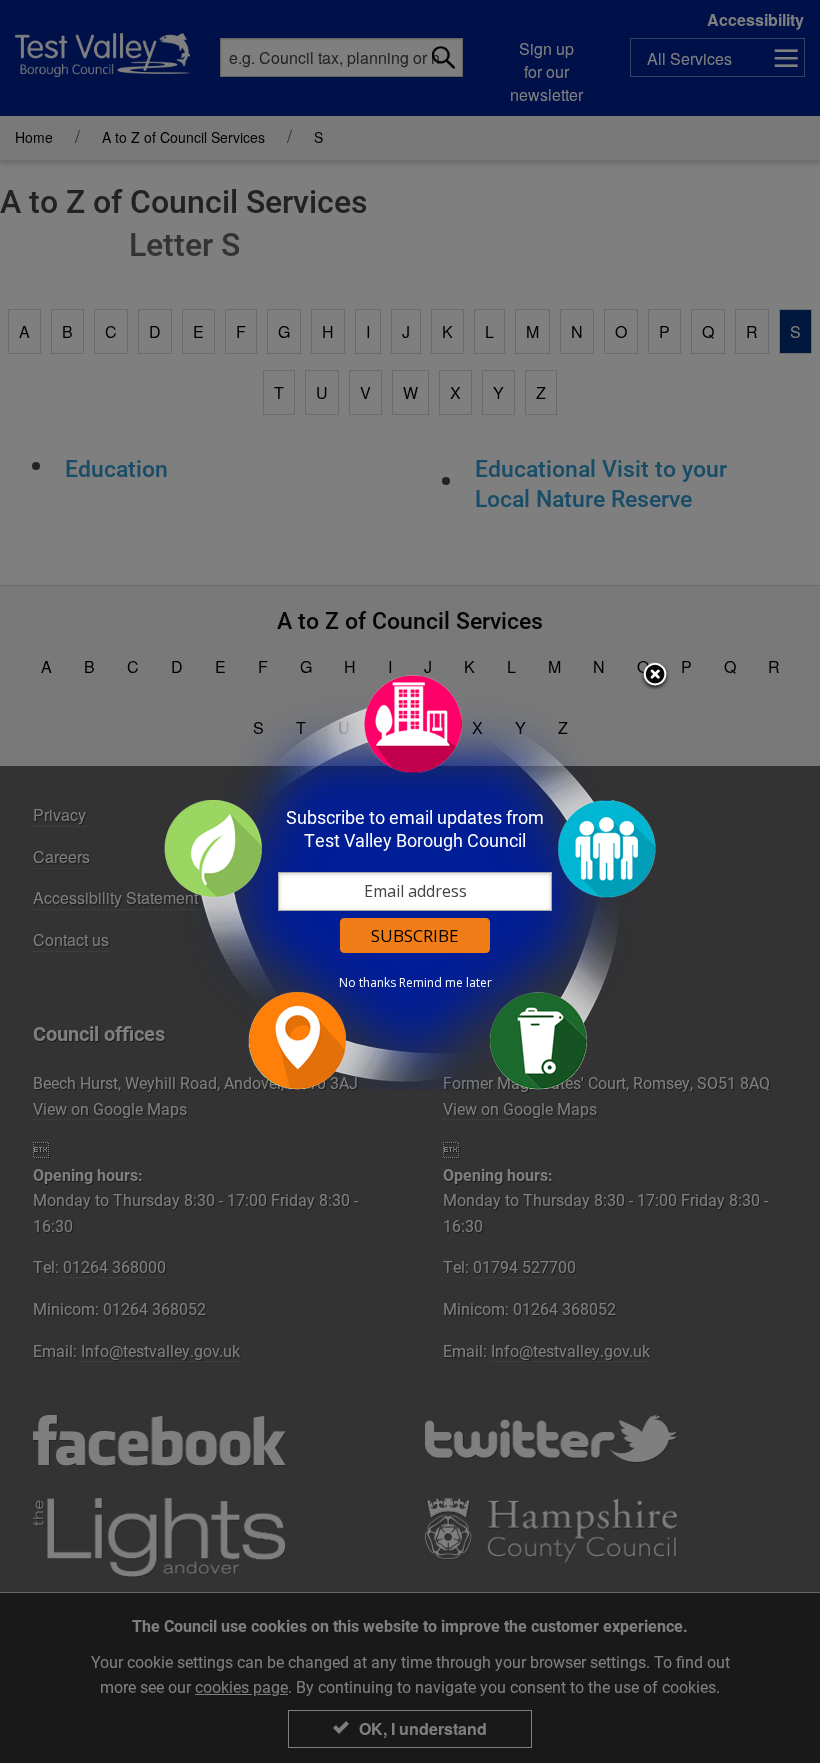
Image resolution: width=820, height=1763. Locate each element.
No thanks (367, 983)
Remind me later (445, 983)
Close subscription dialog (655, 676)
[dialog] (410, 881)
